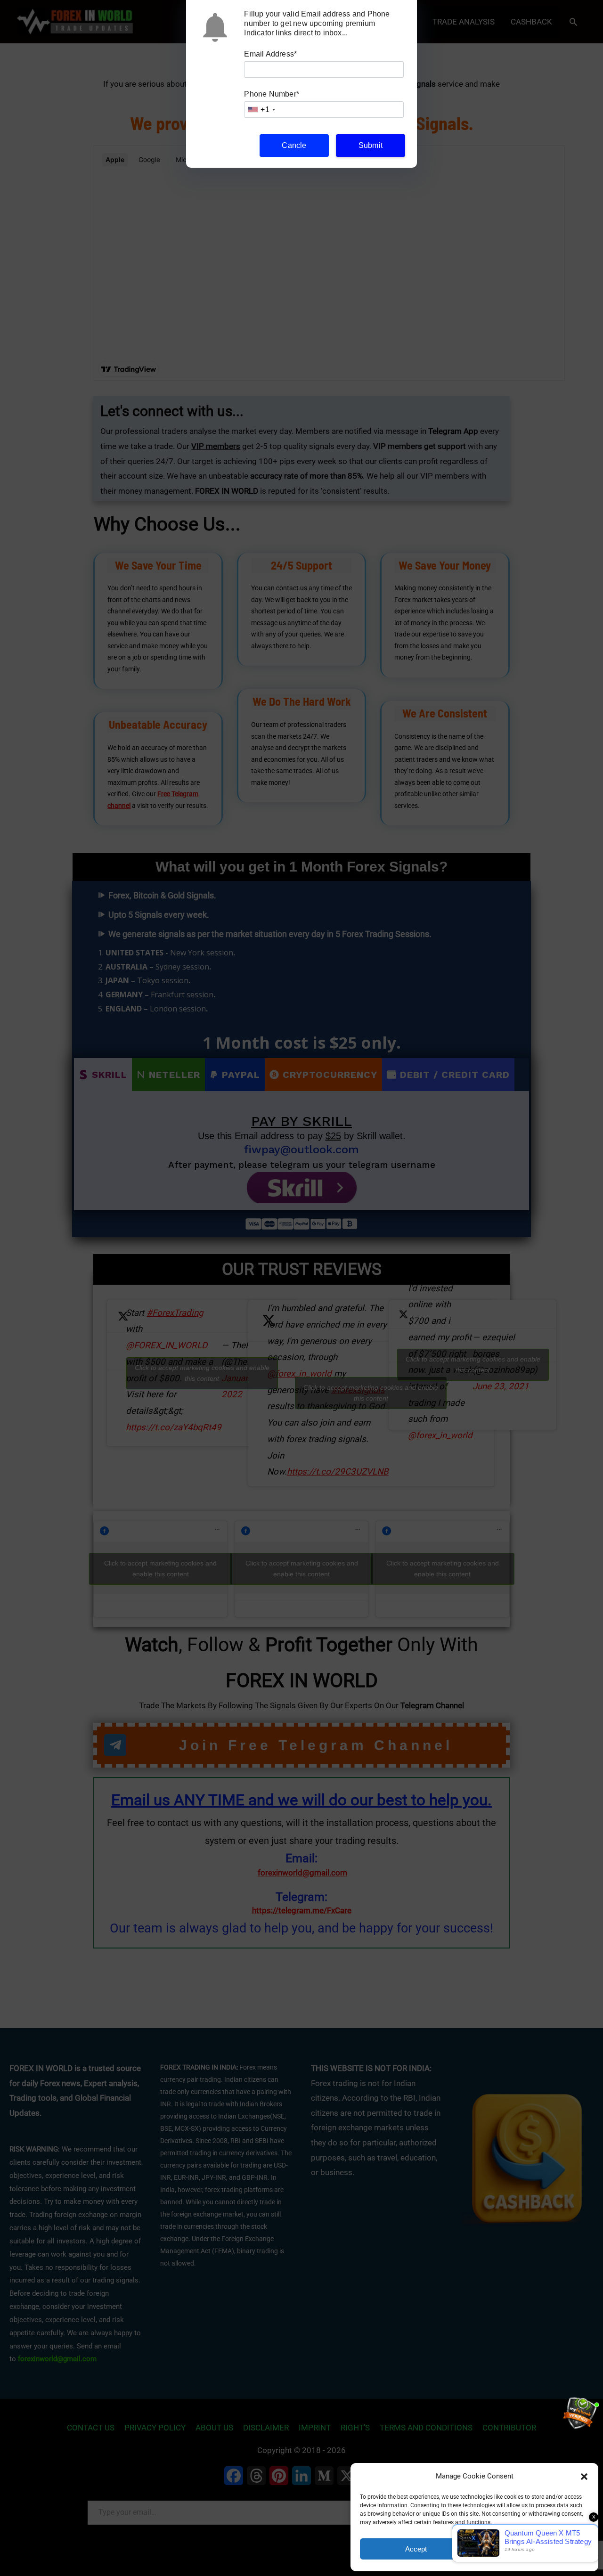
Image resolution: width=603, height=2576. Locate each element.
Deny (533, 2549)
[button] (584, 2477)
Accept (416, 2549)
